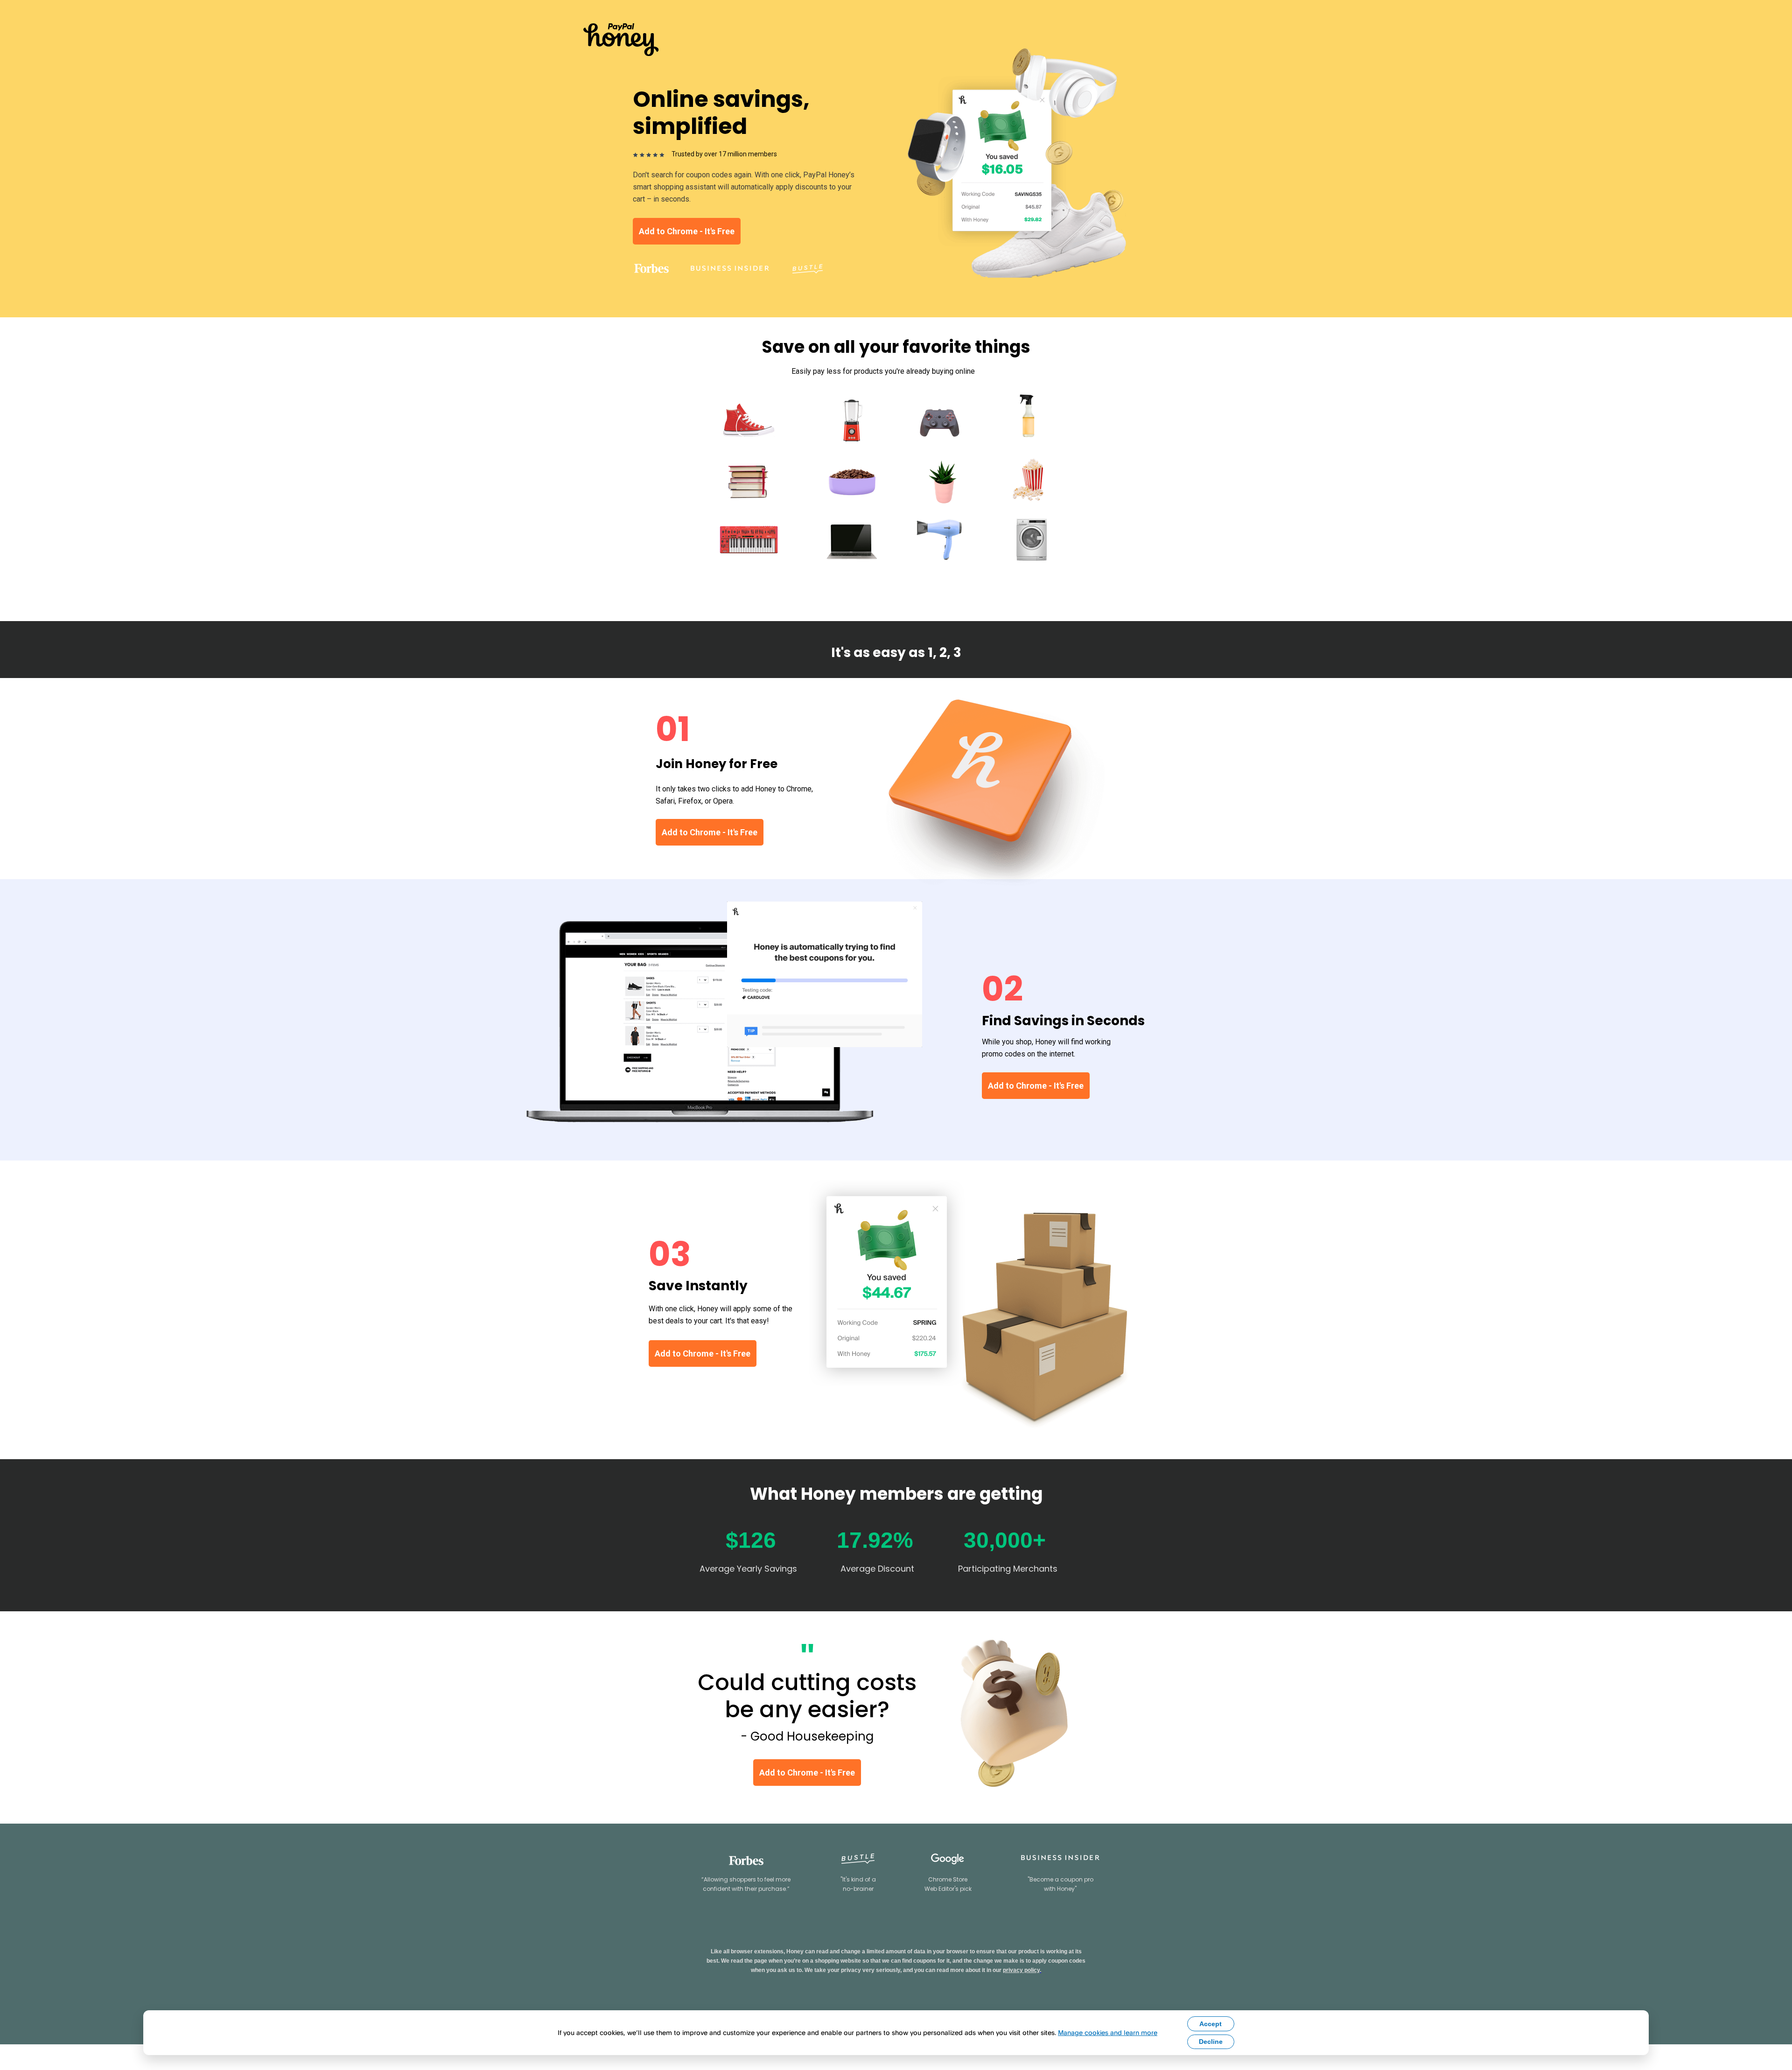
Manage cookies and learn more (1108, 2032)
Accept (1211, 2024)
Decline (1211, 2042)
